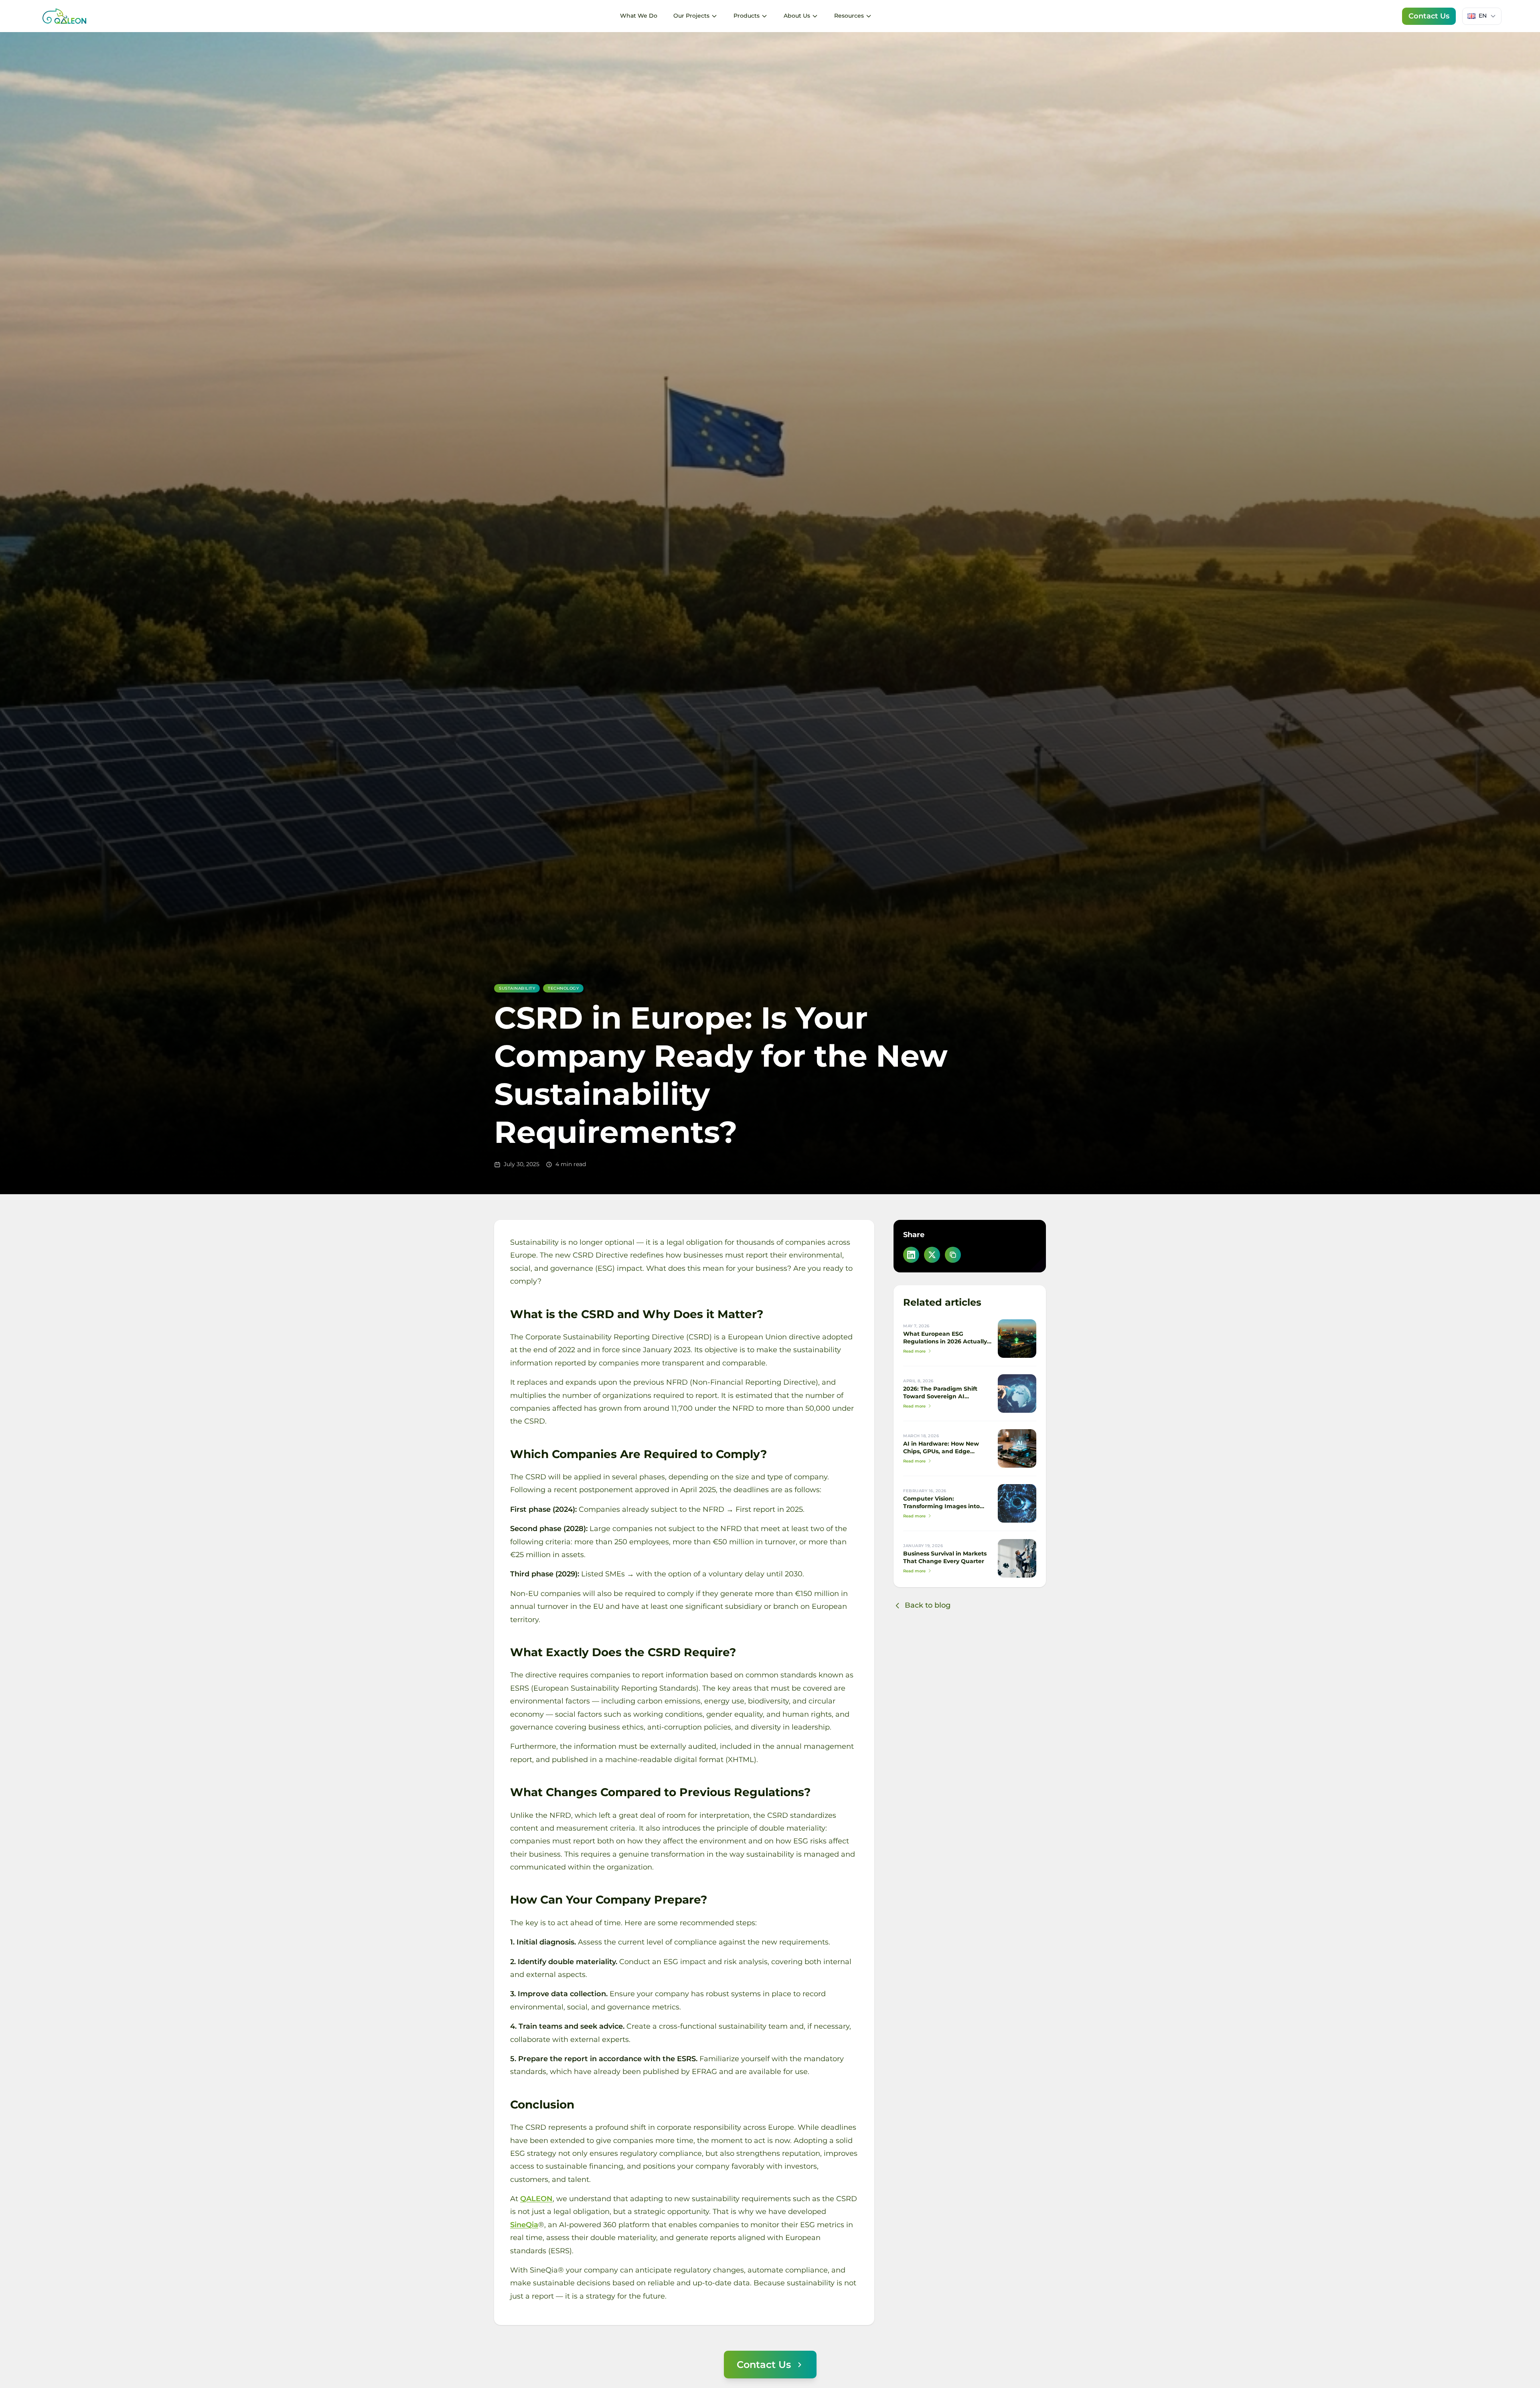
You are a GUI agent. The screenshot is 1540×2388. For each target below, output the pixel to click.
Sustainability (517, 988)
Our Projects (691, 16)
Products (747, 16)
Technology (563, 988)
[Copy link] (953, 1255)
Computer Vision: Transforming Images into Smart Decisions (941, 1506)
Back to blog (928, 1605)
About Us (797, 16)
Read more (914, 1351)
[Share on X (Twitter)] (932, 1255)
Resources (849, 16)
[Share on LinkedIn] (911, 1255)
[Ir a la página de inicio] (64, 16)
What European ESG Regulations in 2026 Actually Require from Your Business (945, 1341)
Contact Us (1429, 16)
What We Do (639, 16)
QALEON (536, 2199)
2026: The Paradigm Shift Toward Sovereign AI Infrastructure (940, 1396)
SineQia (524, 2224)
